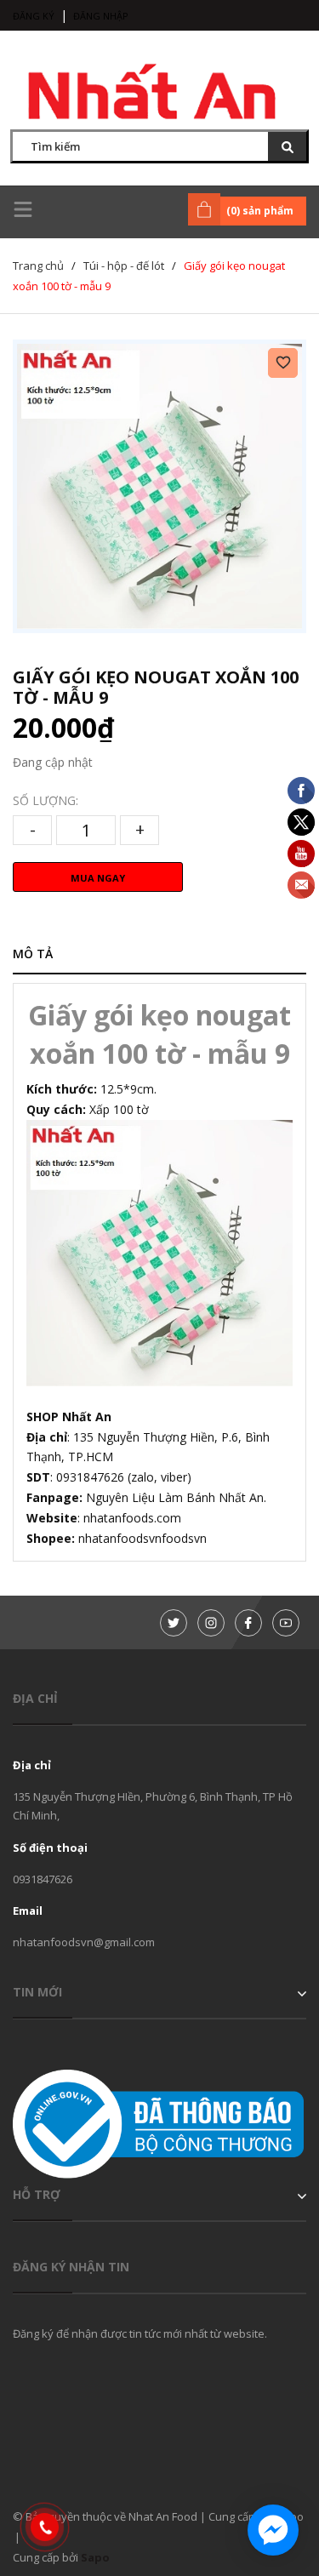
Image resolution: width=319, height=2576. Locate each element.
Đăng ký (34, 16)
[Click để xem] (159, 486)
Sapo (95, 2557)
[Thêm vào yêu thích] (283, 363)
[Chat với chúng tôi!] (273, 2530)
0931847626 (43, 1879)
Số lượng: (46, 800)
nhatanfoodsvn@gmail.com (84, 1942)
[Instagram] (211, 1623)
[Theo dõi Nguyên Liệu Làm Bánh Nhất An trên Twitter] (174, 1623)
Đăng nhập (101, 16)
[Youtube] (286, 1623)
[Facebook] (248, 1623)
